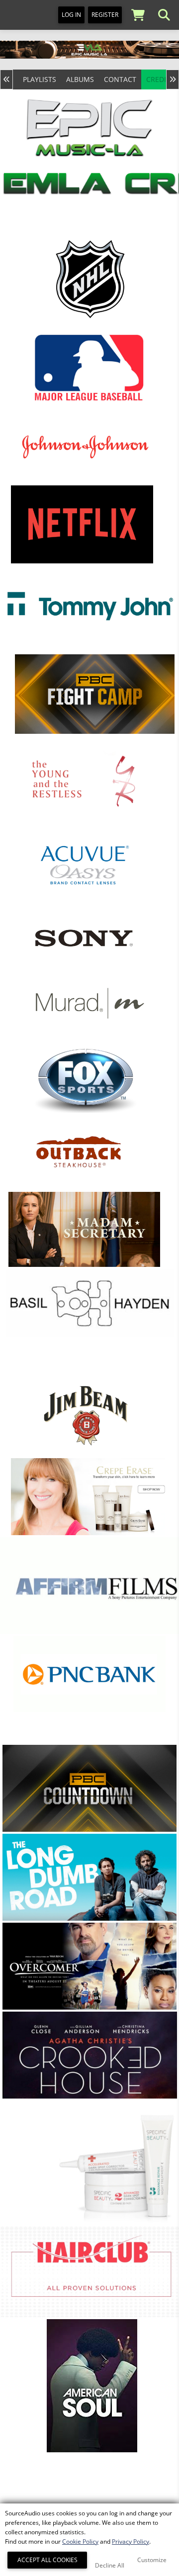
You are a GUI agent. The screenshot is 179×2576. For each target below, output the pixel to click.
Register (105, 15)
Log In (71, 15)
